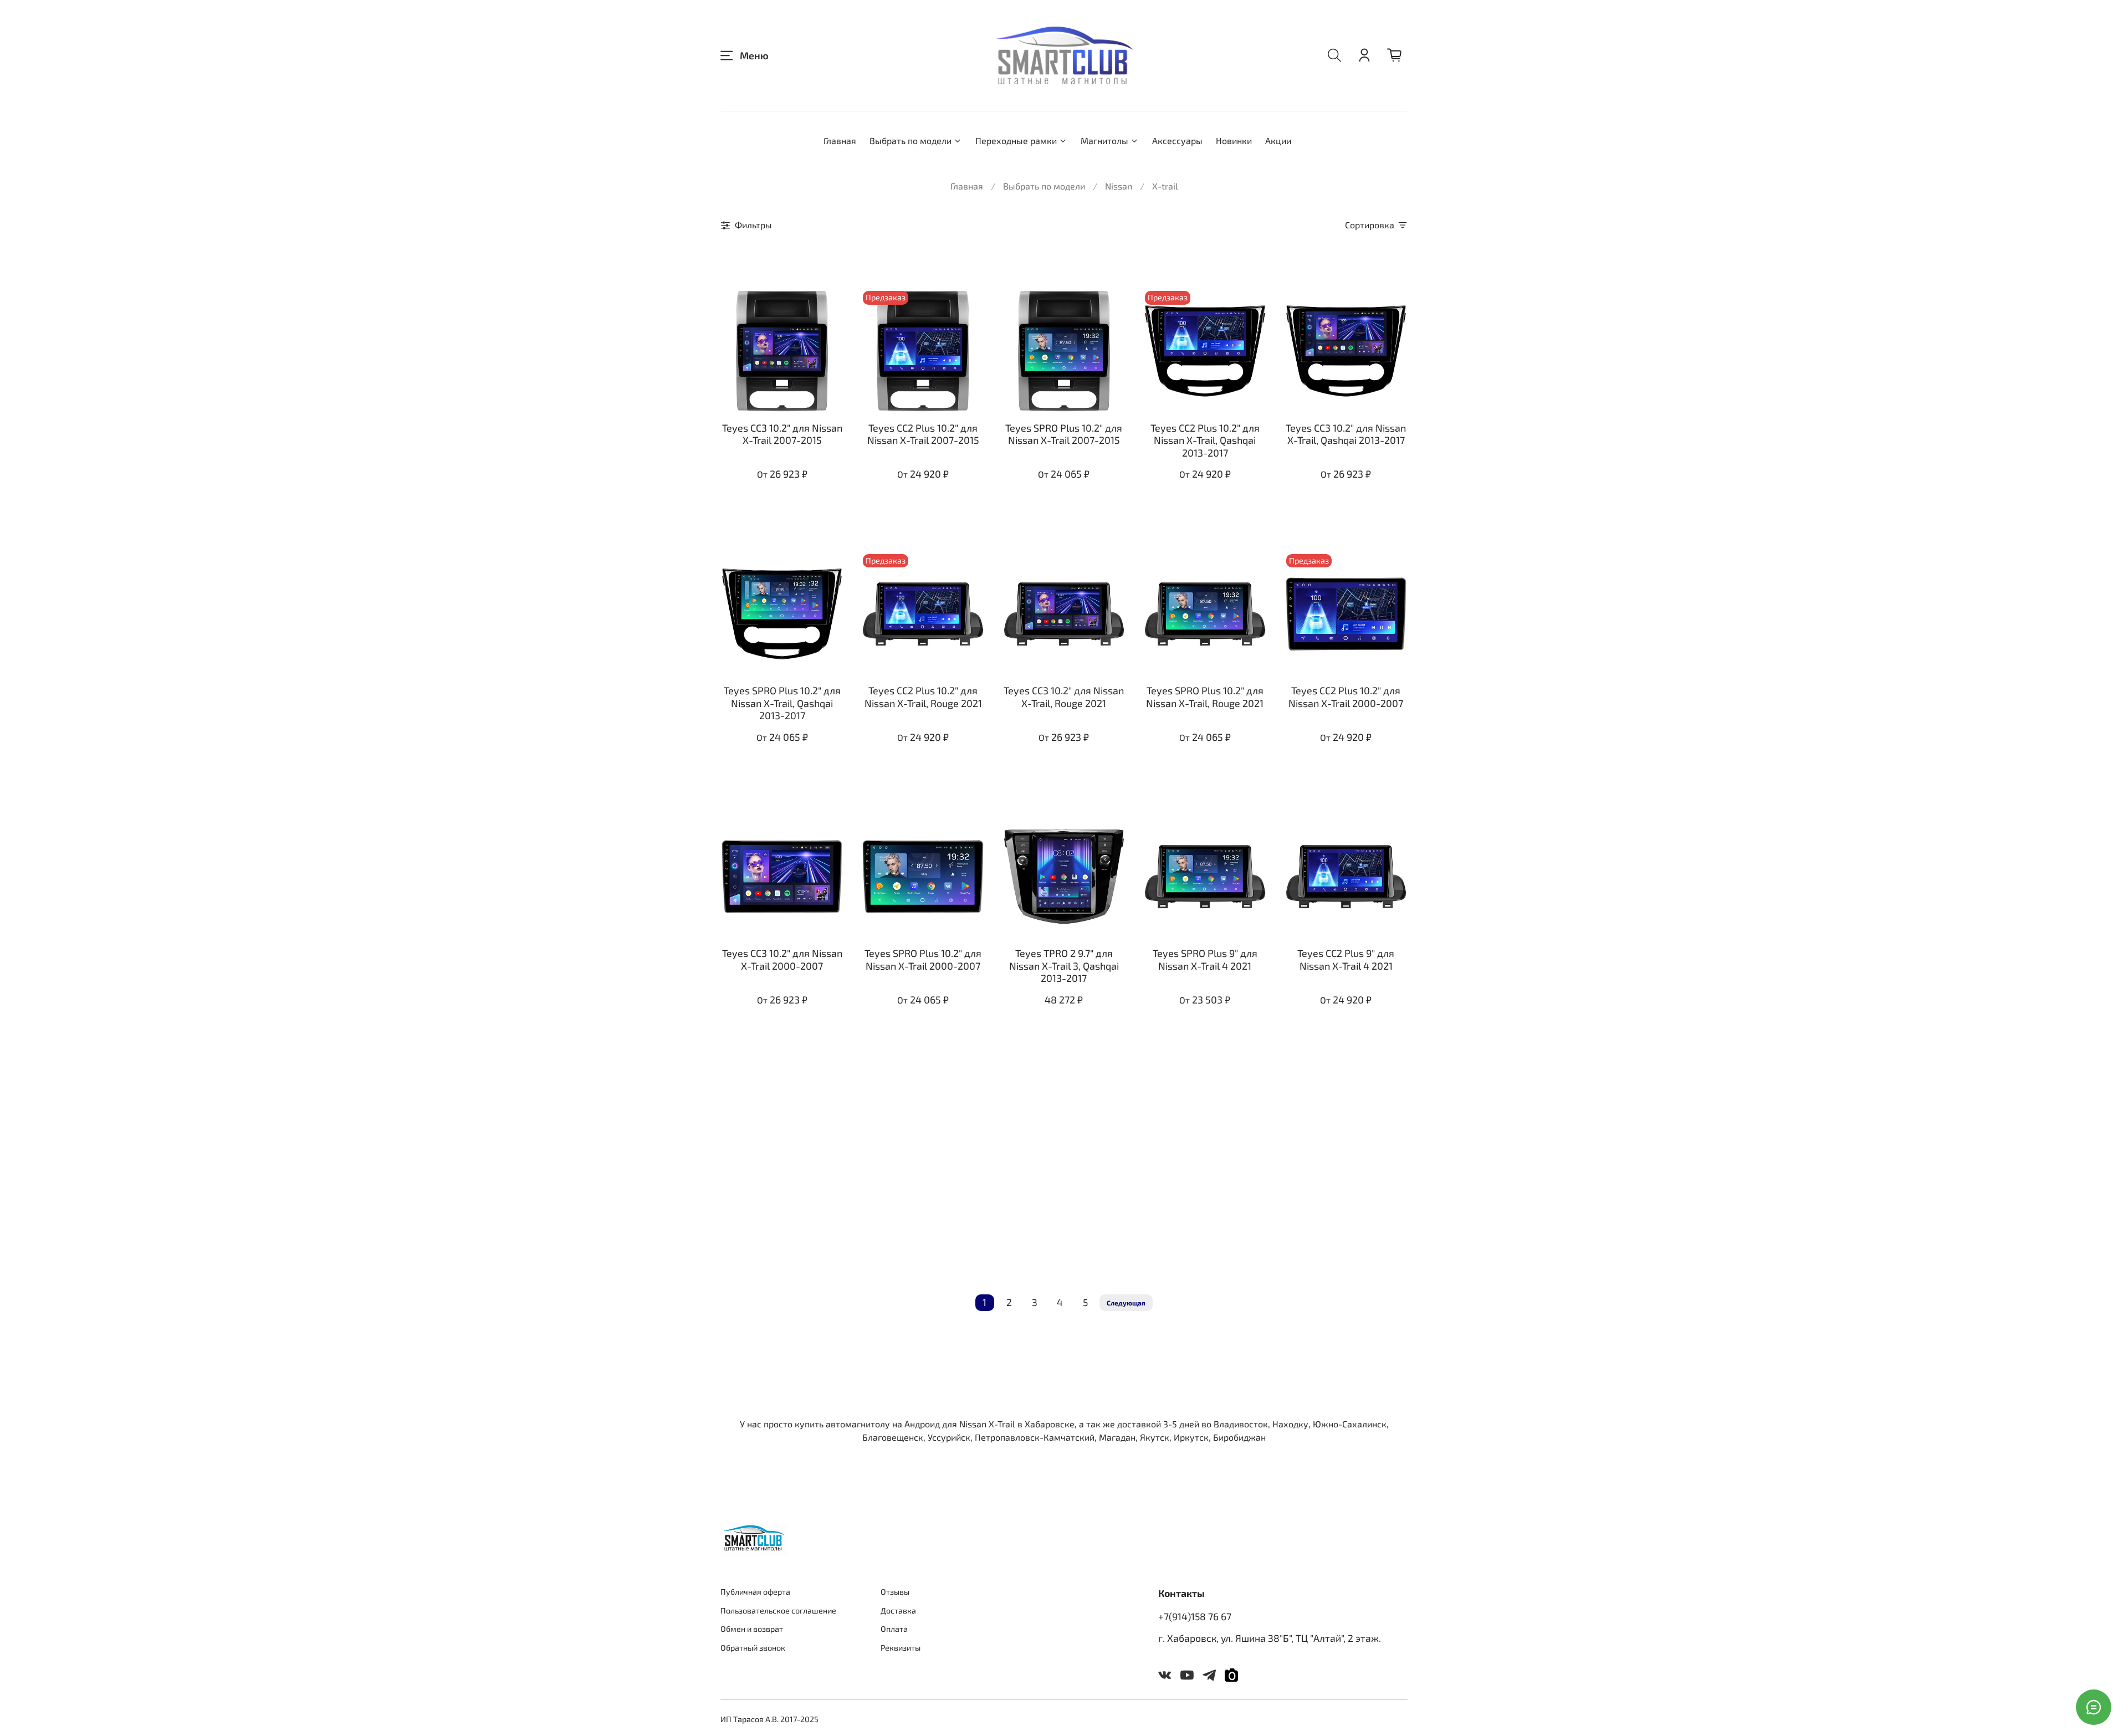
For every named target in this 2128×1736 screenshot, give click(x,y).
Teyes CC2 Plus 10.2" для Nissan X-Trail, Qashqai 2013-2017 (1205, 440)
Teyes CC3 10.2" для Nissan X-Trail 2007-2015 (782, 434)
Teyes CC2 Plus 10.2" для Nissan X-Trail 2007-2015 (923, 434)
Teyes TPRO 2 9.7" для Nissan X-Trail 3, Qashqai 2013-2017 (1064, 966)
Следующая (1126, 1303)
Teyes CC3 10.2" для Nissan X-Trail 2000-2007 (782, 959)
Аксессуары (1177, 140)
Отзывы (895, 1592)
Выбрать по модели (910, 140)
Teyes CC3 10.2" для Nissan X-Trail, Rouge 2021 (1064, 697)
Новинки (1234, 140)
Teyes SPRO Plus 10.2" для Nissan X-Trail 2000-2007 (923, 959)
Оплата (894, 1629)
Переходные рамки (1016, 140)
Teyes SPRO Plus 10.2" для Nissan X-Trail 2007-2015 (1064, 434)
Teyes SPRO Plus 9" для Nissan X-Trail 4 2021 (1205, 959)
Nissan (1119, 186)
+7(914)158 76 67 (1195, 1616)
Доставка (898, 1610)
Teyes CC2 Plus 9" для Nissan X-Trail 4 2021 (1346, 959)
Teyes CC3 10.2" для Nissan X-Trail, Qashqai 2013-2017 (1346, 434)
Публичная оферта (755, 1592)
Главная (840, 140)
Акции (1278, 140)
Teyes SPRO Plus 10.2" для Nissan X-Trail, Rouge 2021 (1205, 697)
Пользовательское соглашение (778, 1610)
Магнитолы (1104, 140)
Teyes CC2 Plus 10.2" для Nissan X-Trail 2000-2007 (1346, 697)
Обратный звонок (753, 1648)
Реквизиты (901, 1648)
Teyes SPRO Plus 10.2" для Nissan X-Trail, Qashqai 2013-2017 (782, 703)
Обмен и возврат (752, 1629)
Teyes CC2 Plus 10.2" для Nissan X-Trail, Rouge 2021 (923, 697)
